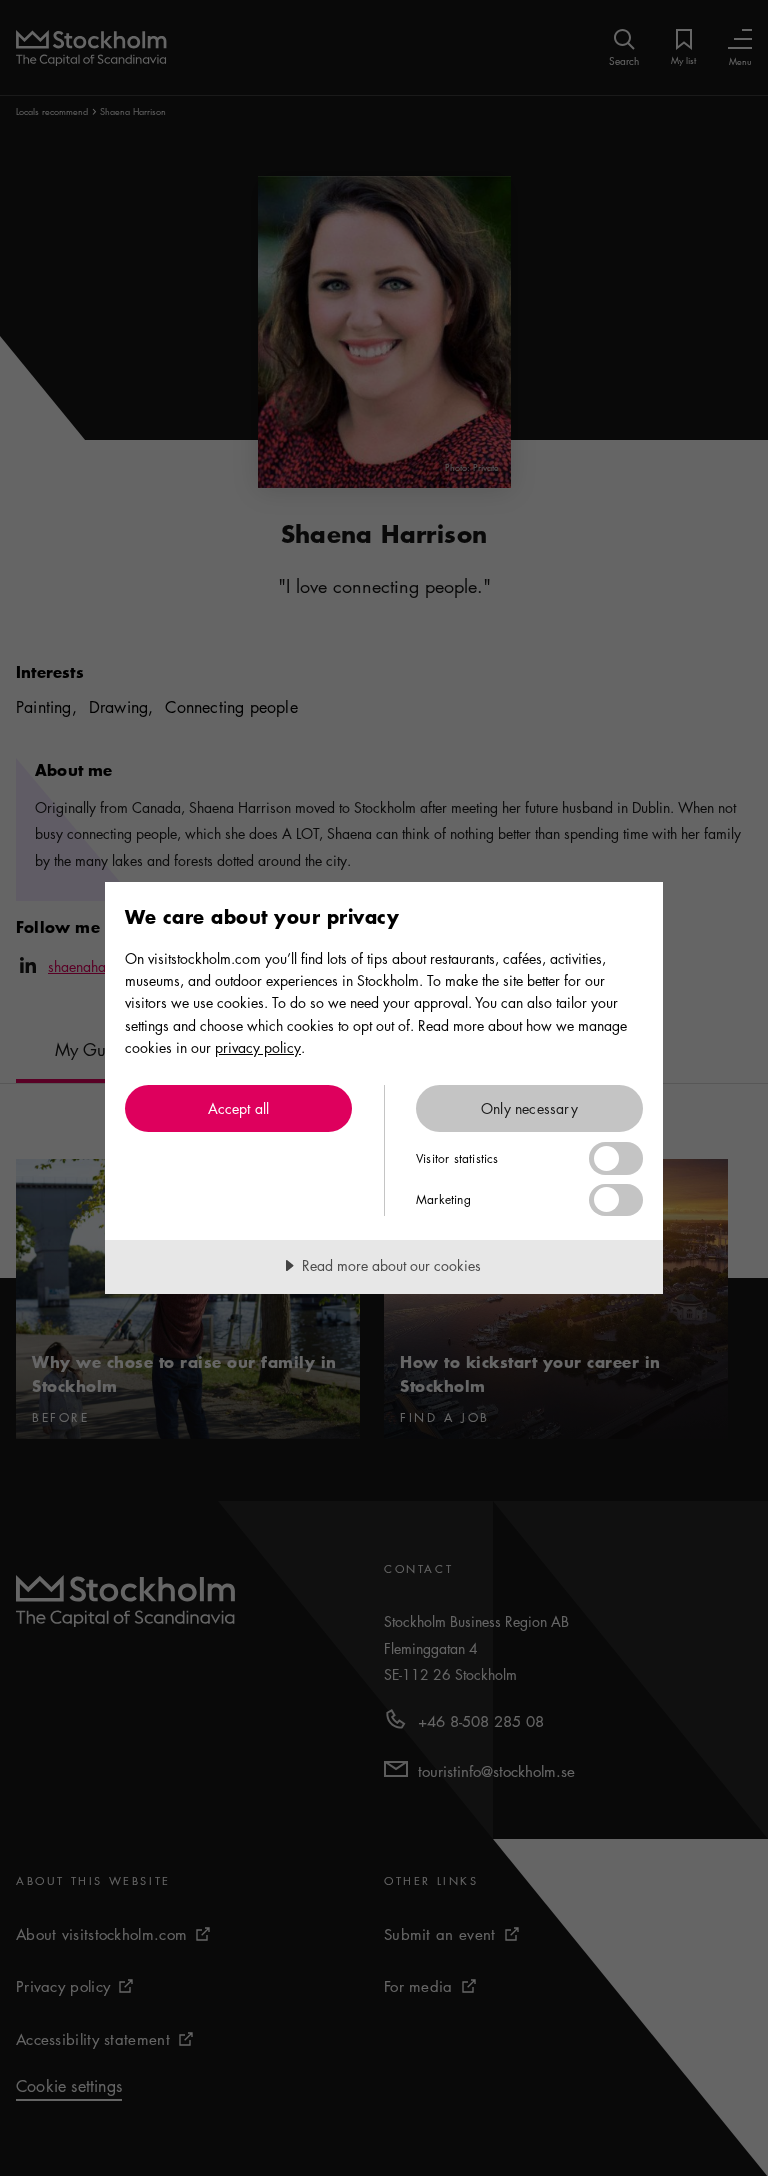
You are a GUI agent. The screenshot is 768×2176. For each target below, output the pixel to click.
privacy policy (258, 1047)
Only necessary (529, 1108)
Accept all (239, 1108)
